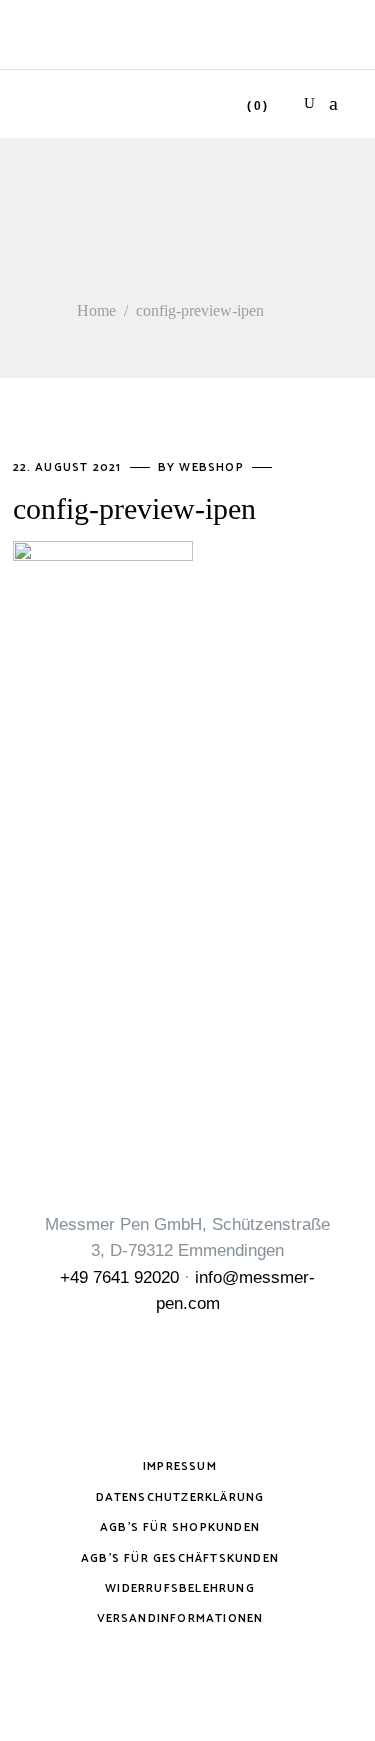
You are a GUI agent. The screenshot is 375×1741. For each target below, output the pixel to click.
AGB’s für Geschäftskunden (180, 1558)
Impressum (180, 1466)
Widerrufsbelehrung (180, 1588)
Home (96, 311)
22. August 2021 (69, 467)
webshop (213, 467)
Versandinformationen (180, 1618)
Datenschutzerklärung (180, 1497)
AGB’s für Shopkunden (180, 1527)
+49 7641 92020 (119, 1277)
